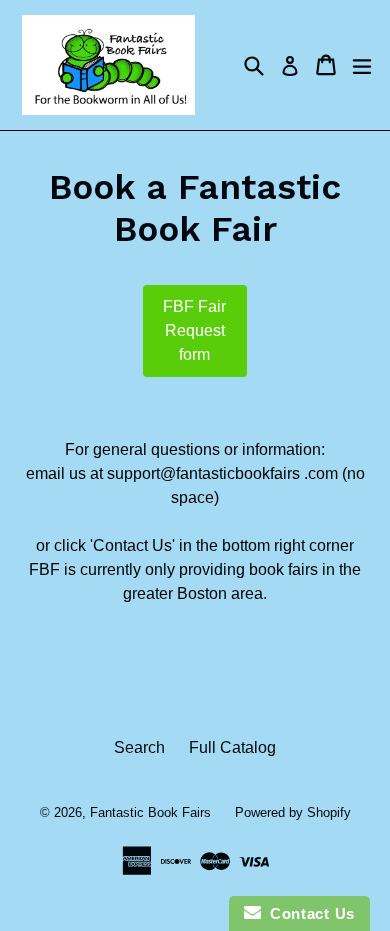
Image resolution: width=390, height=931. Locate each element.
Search (139, 747)
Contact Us (308, 913)
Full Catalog (232, 747)
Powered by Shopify (293, 812)
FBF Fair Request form (194, 330)
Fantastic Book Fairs (150, 812)
